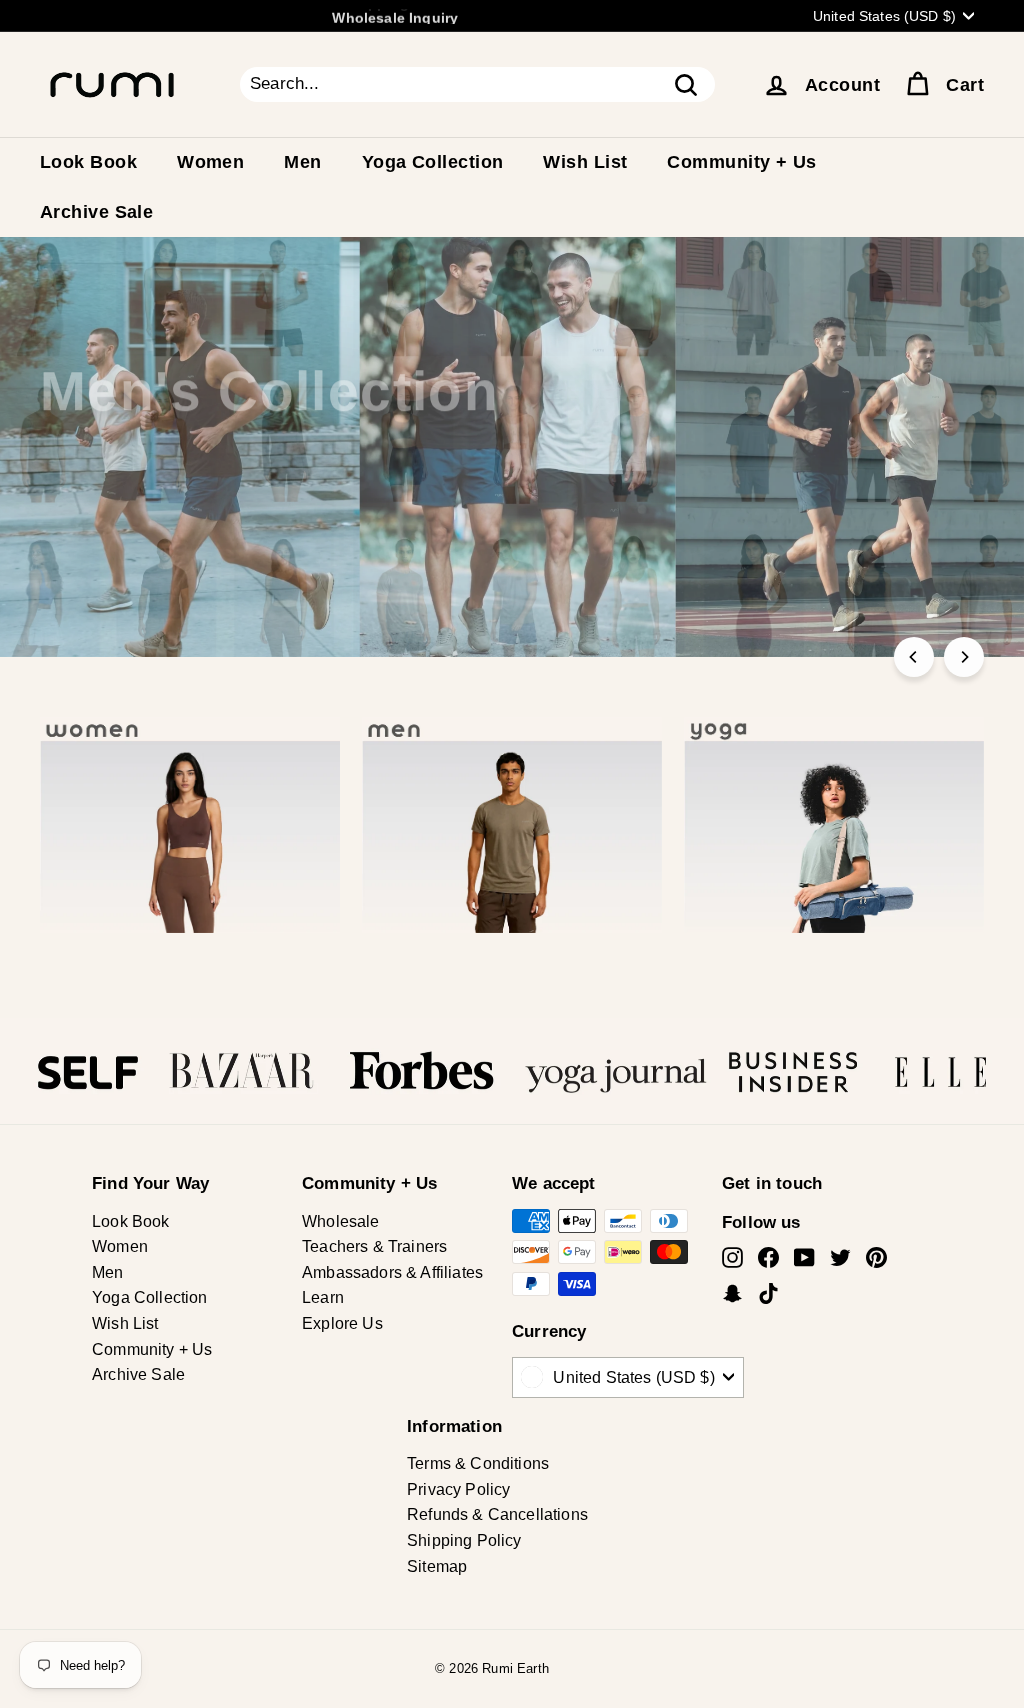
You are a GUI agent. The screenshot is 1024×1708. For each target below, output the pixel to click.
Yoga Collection (433, 162)
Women (210, 162)
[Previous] (914, 657)
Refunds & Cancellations (497, 1514)
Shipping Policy (464, 1540)
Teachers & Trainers (374, 1246)
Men (302, 162)
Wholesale (341, 1221)
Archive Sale (96, 212)
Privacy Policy (458, 1489)
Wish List (585, 162)
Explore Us (342, 1323)
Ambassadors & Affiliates (392, 1272)
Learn (323, 1297)
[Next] (964, 657)
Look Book (88, 162)
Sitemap (437, 1566)
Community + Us (741, 162)
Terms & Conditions (478, 1463)
